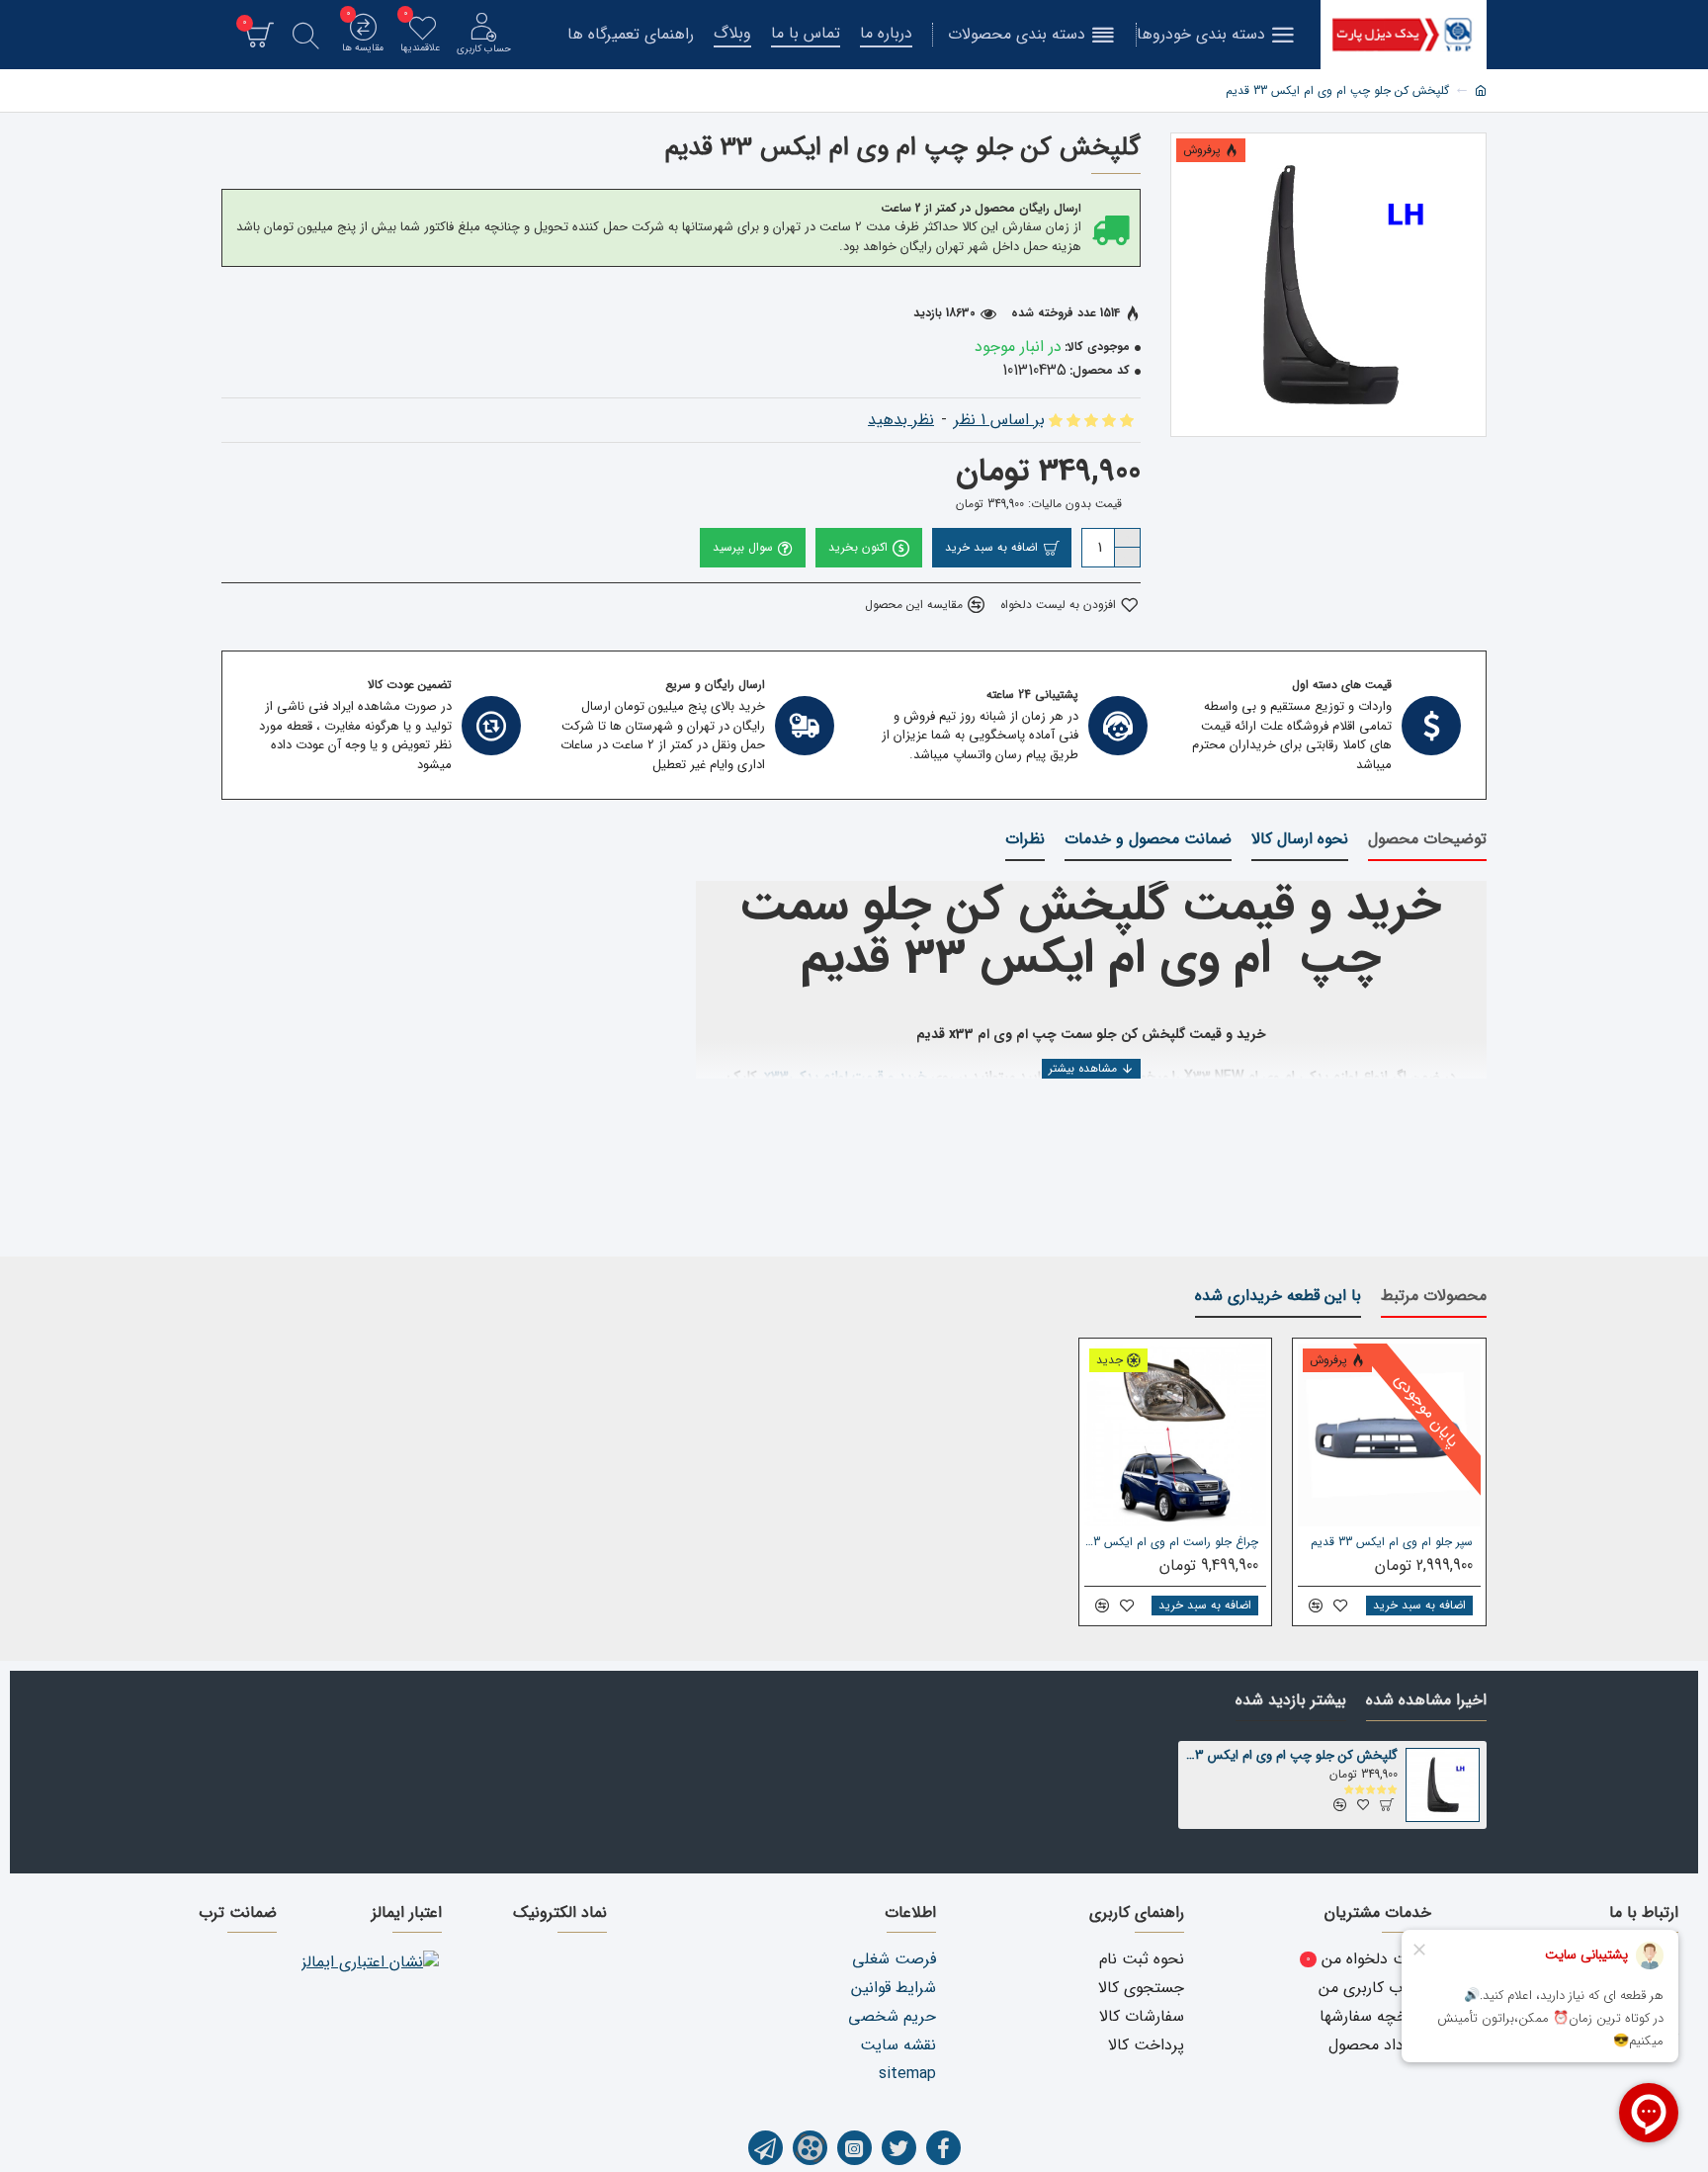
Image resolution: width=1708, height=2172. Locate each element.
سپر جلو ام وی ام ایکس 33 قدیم (1392, 1542)
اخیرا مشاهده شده (1426, 1701)
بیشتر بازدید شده (1291, 1701)
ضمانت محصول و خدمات (1148, 840)
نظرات (1025, 840)
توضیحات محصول (1427, 840)
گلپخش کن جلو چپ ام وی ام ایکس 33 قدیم (1292, 1756)
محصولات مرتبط (1434, 1297)
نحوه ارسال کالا (1300, 840)
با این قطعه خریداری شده (1278, 1297)
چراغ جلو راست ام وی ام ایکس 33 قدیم (1172, 1542)
